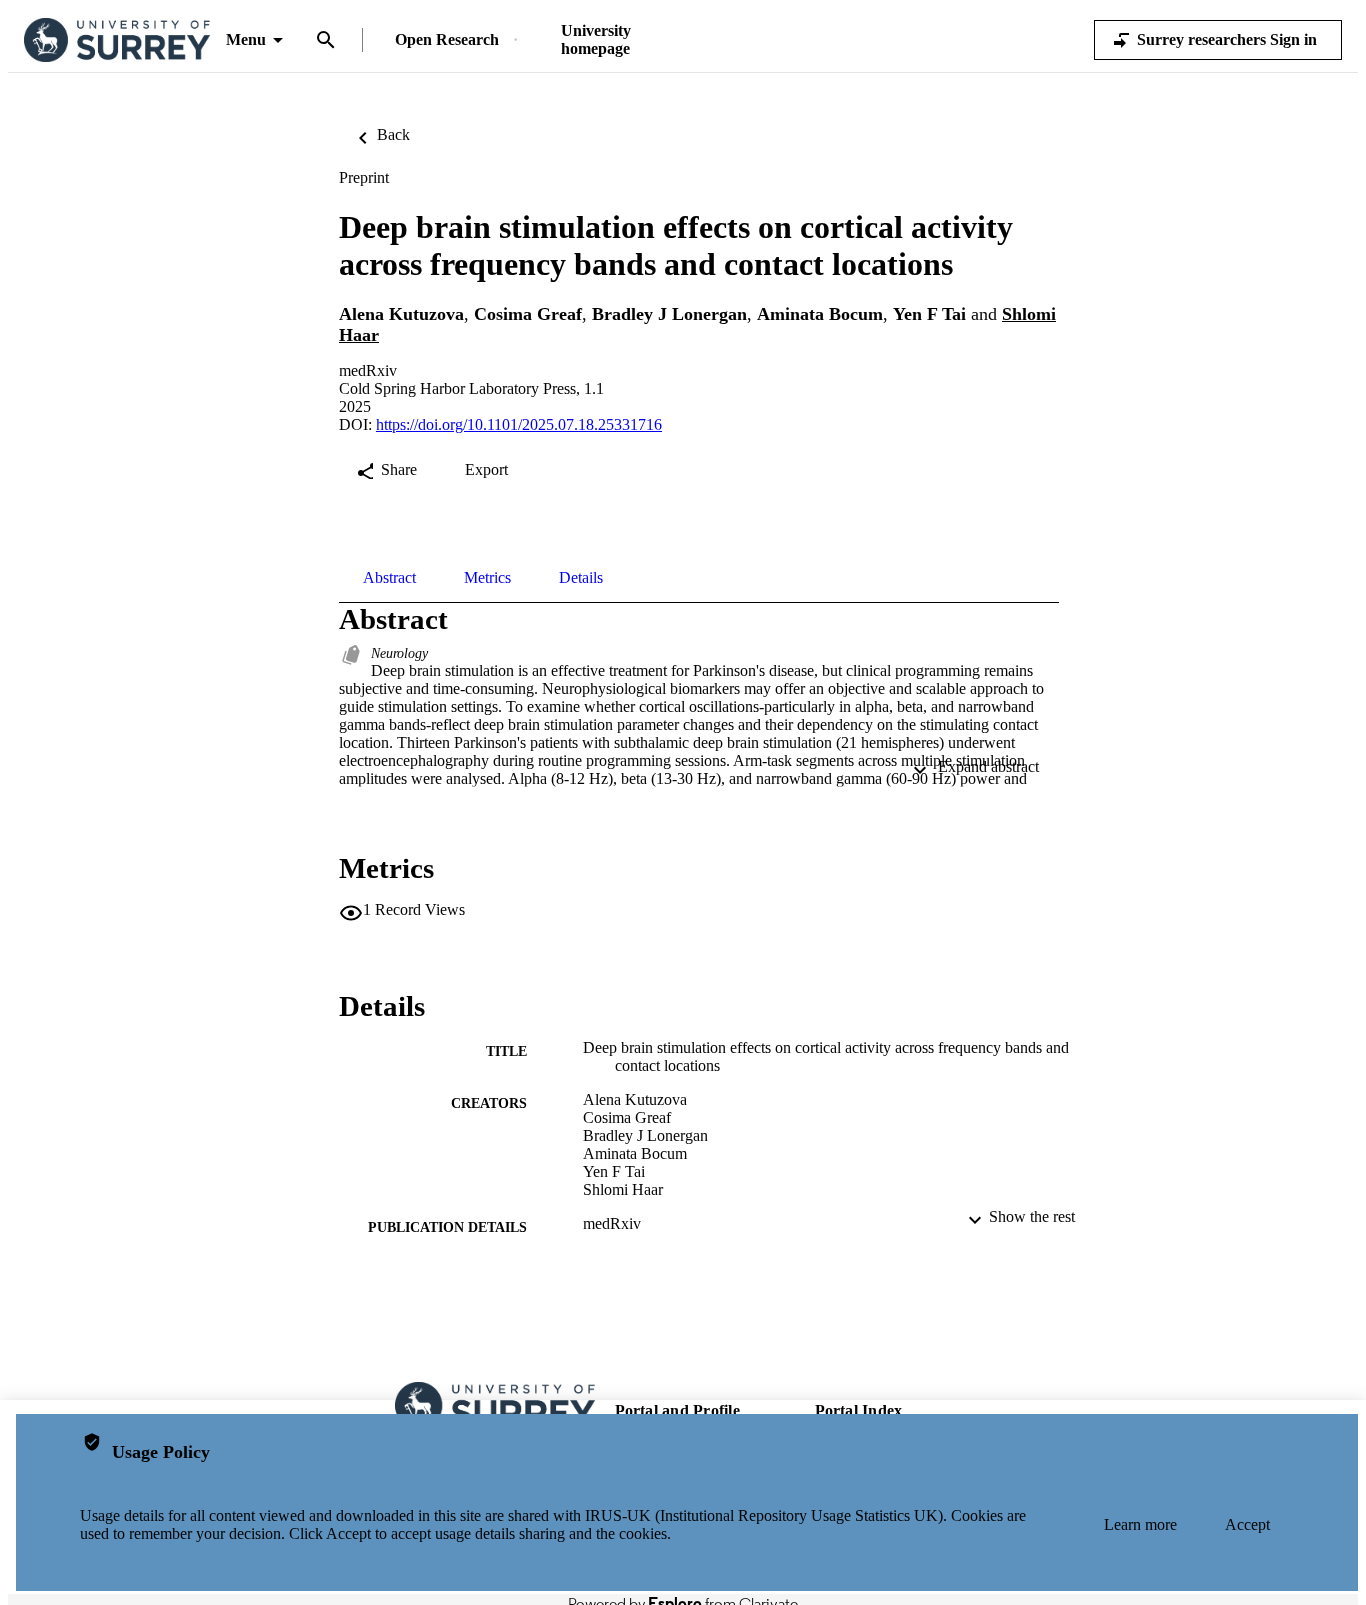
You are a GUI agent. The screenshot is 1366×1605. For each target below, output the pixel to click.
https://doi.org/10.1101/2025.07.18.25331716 (519, 424)
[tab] (389, 578)
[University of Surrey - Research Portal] (117, 40)
